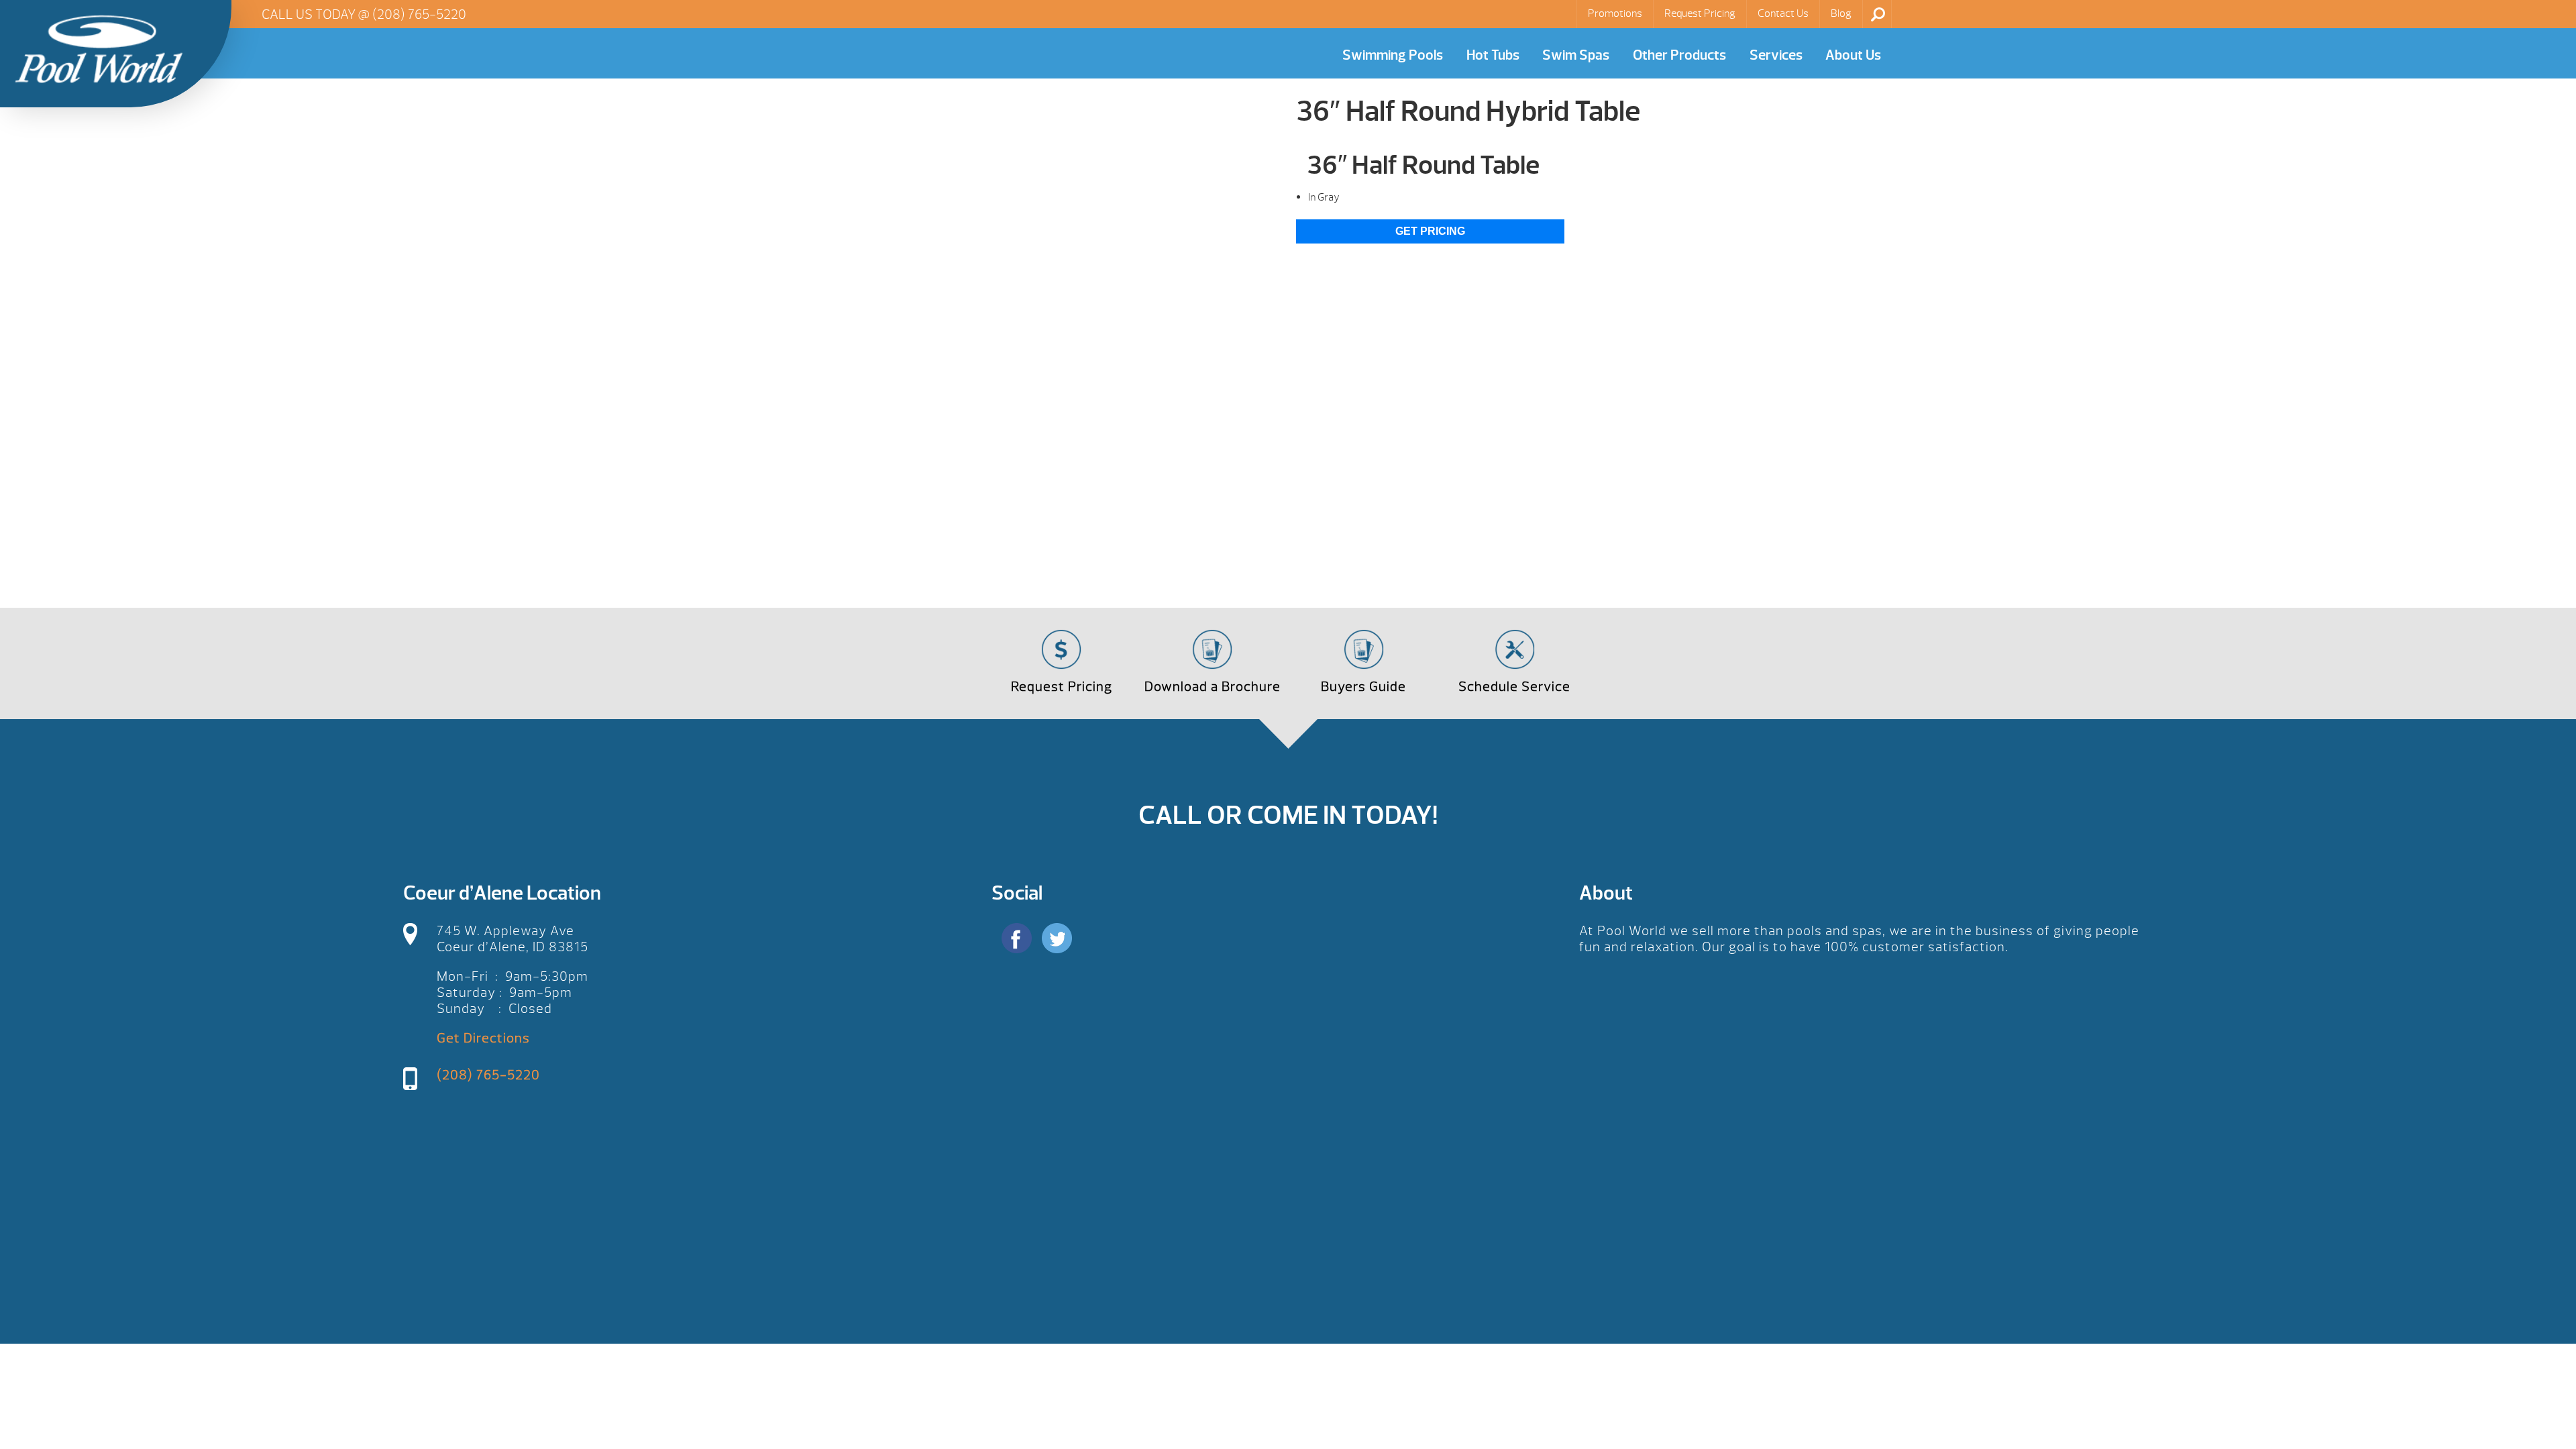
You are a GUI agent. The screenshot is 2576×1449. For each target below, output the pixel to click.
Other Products (1679, 55)
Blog (1841, 13)
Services (1776, 55)
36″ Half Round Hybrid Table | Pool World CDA (99, 49)
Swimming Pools (1393, 55)
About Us (1853, 55)
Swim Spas (1576, 55)
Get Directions (483, 1038)
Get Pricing (1430, 231)
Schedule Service (1514, 687)
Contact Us (1783, 13)
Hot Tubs (1493, 55)
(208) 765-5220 (419, 14)
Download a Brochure (1213, 687)
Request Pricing (1700, 13)
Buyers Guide (1363, 687)
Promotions (1615, 13)
